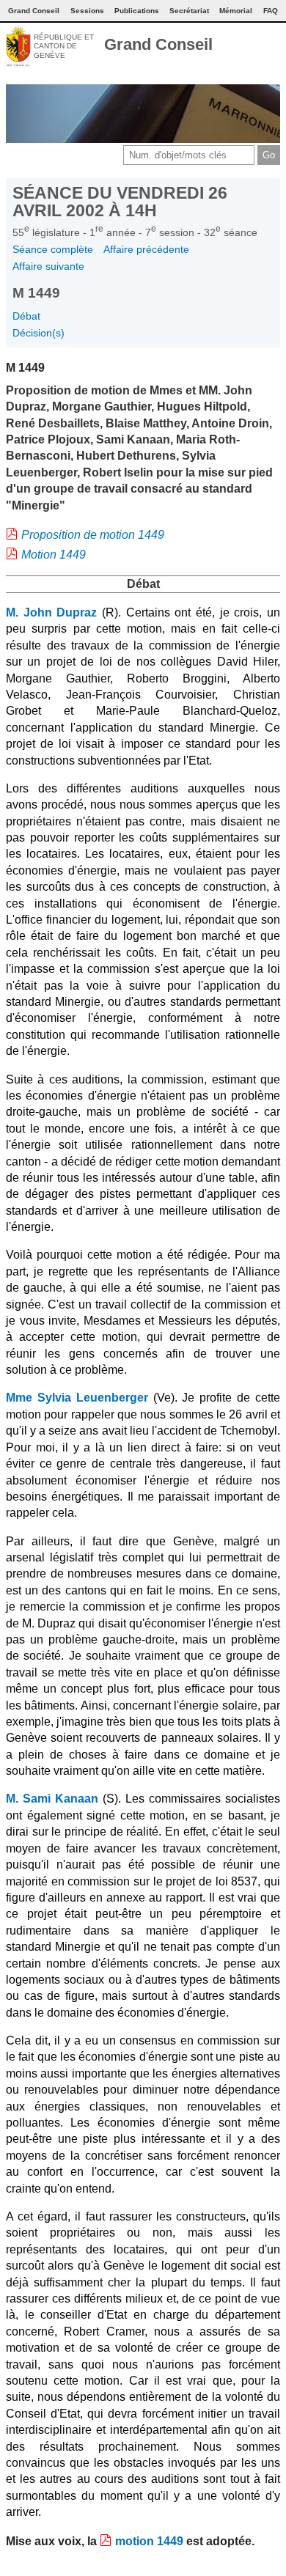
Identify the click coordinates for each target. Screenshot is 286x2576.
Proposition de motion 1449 (93, 535)
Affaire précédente (146, 249)
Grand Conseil (158, 44)
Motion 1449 (54, 555)
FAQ (271, 11)
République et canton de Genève (64, 46)
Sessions (87, 11)
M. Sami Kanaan (52, 1799)
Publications (137, 11)
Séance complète (53, 249)
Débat (26, 316)
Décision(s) (38, 333)
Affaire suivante (48, 266)
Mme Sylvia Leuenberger (77, 1398)
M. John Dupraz (51, 612)
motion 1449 (149, 2541)
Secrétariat (189, 11)
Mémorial (236, 11)
